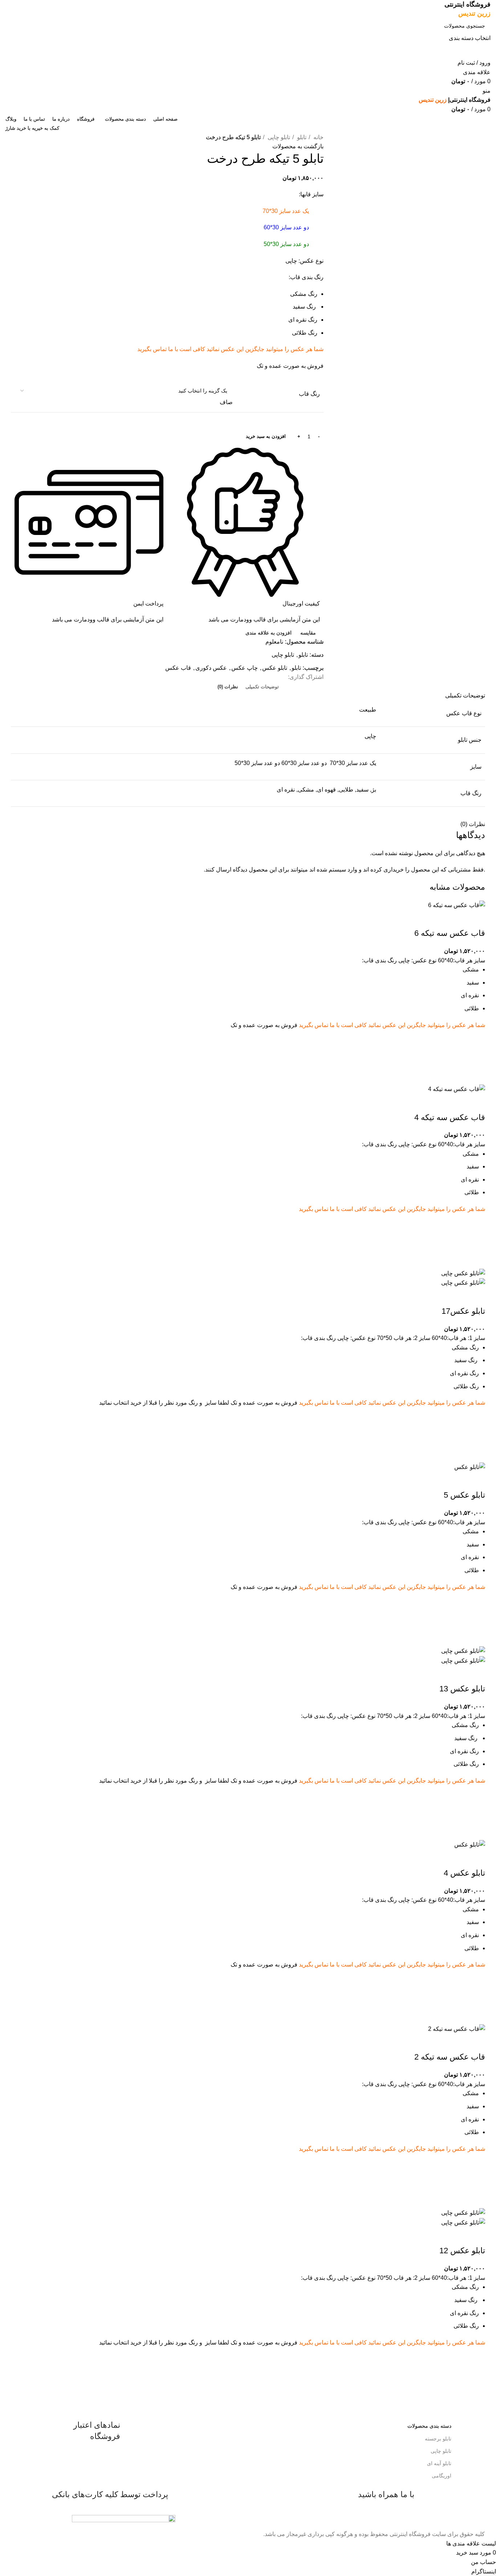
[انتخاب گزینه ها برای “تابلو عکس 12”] (476, 2374)
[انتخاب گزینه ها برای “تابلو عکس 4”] (476, 1997)
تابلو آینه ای (439, 2463)
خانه (318, 137)
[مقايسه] (476, 919)
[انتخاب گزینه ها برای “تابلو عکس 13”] (476, 1812)
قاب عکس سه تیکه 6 (450, 933)
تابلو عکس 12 (462, 2251)
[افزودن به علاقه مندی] (476, 1039)
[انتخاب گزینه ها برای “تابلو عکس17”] (476, 1435)
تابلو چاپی (278, 137)
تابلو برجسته (438, 2439)
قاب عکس (178, 668)
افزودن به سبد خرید (266, 436)
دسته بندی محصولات (429, 2426)
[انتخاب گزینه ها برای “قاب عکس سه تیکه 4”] (476, 1241)
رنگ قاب (309, 394)
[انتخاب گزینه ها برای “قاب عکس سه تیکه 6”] (476, 1057)
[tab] (262, 687)
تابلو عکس (275, 668)
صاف (226, 402)
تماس (160, 349)
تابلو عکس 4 (464, 1873)
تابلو (301, 137)
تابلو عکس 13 (462, 1689)
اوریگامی (442, 2476)
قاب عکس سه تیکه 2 (450, 2057)
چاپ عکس (245, 668)
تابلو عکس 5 (464, 1495)
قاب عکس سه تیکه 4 (450, 1117)
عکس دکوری (211, 668)
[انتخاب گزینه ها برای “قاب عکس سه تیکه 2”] (476, 2181)
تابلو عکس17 (463, 1311)
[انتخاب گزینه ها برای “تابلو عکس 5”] (476, 1619)
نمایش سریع (476, 1075)
